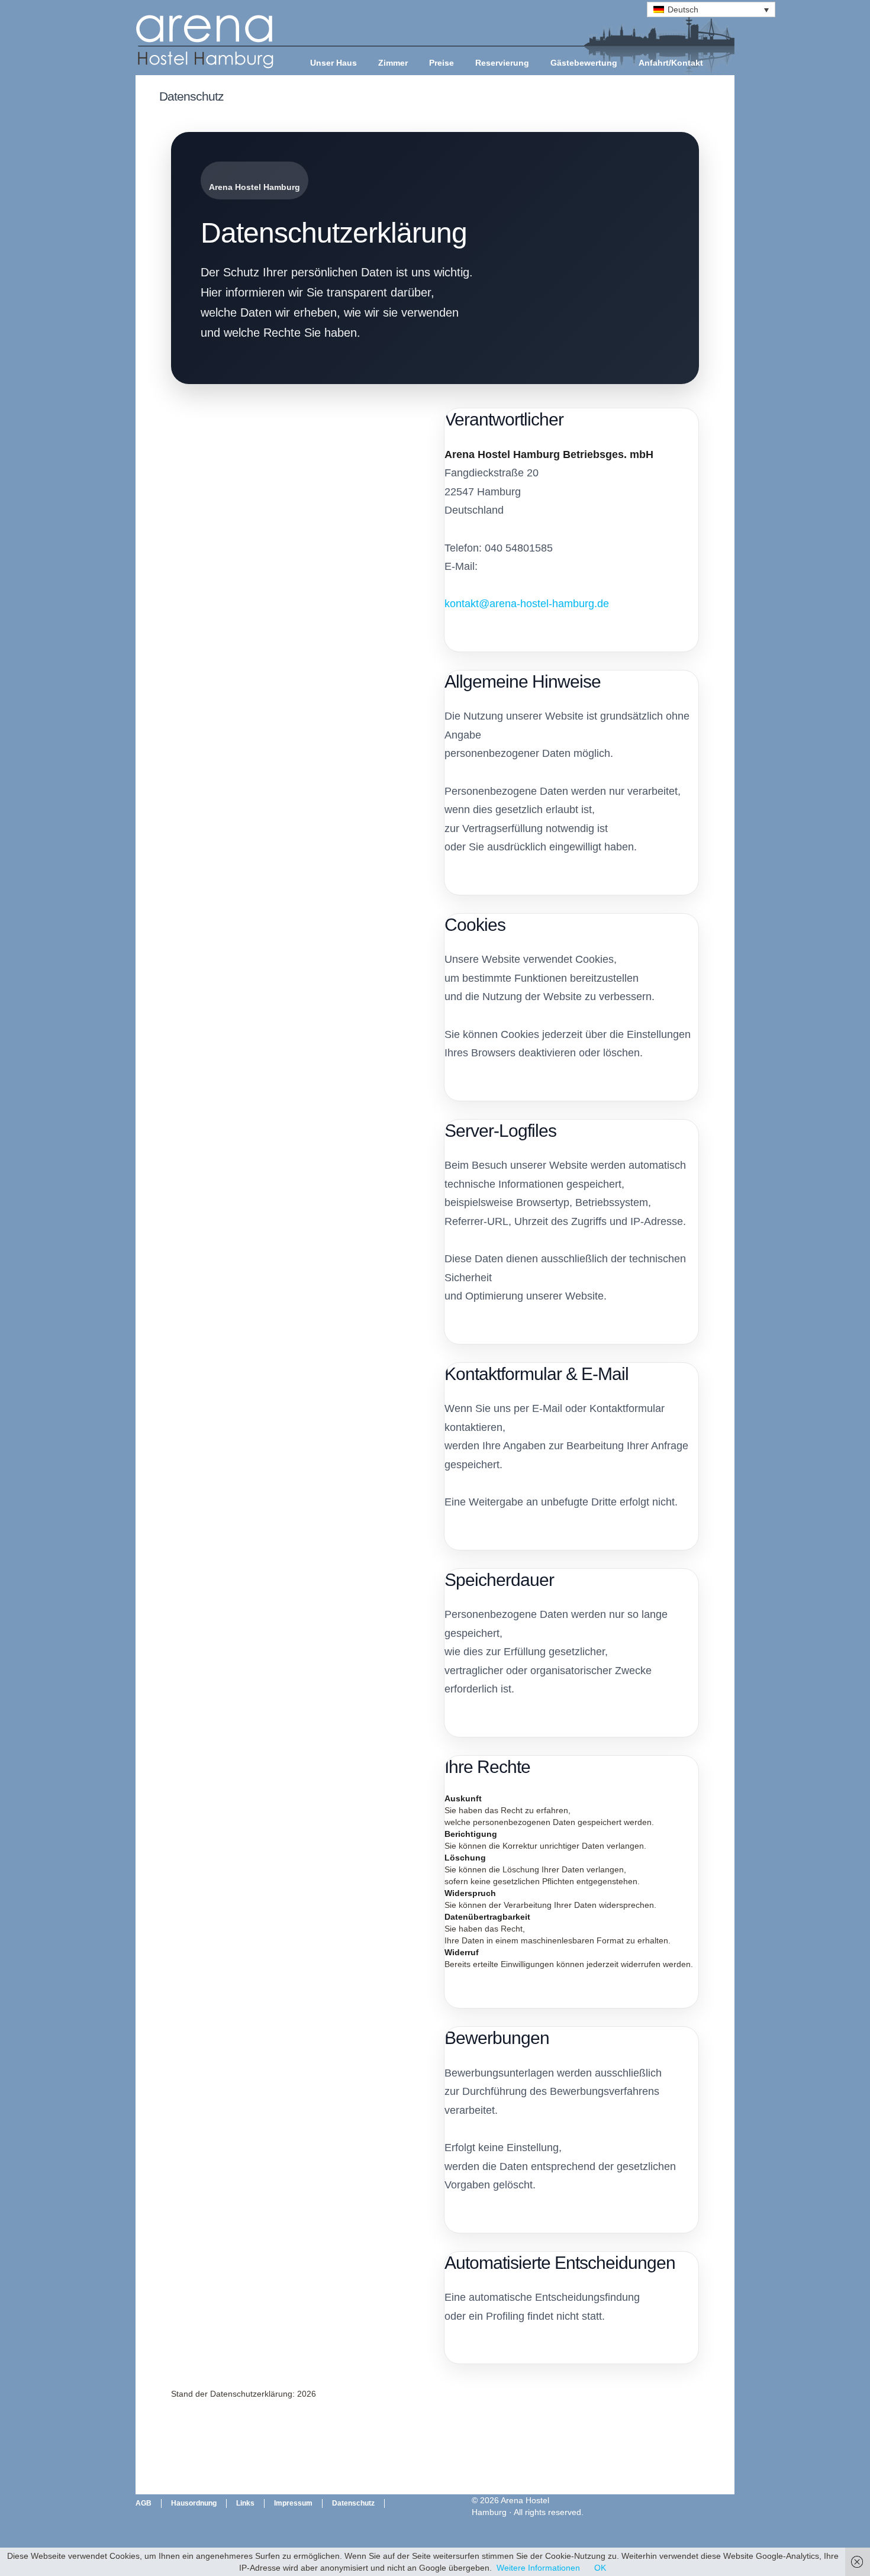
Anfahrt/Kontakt (671, 63)
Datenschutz (353, 2503)
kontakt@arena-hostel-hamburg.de (527, 604)
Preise (442, 63)
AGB (144, 2503)
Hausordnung (194, 2503)
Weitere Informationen (538, 2568)
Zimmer (393, 63)
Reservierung (502, 63)
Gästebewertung (584, 63)
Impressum (293, 2503)
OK (600, 2568)
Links (245, 2503)
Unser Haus (333, 63)
